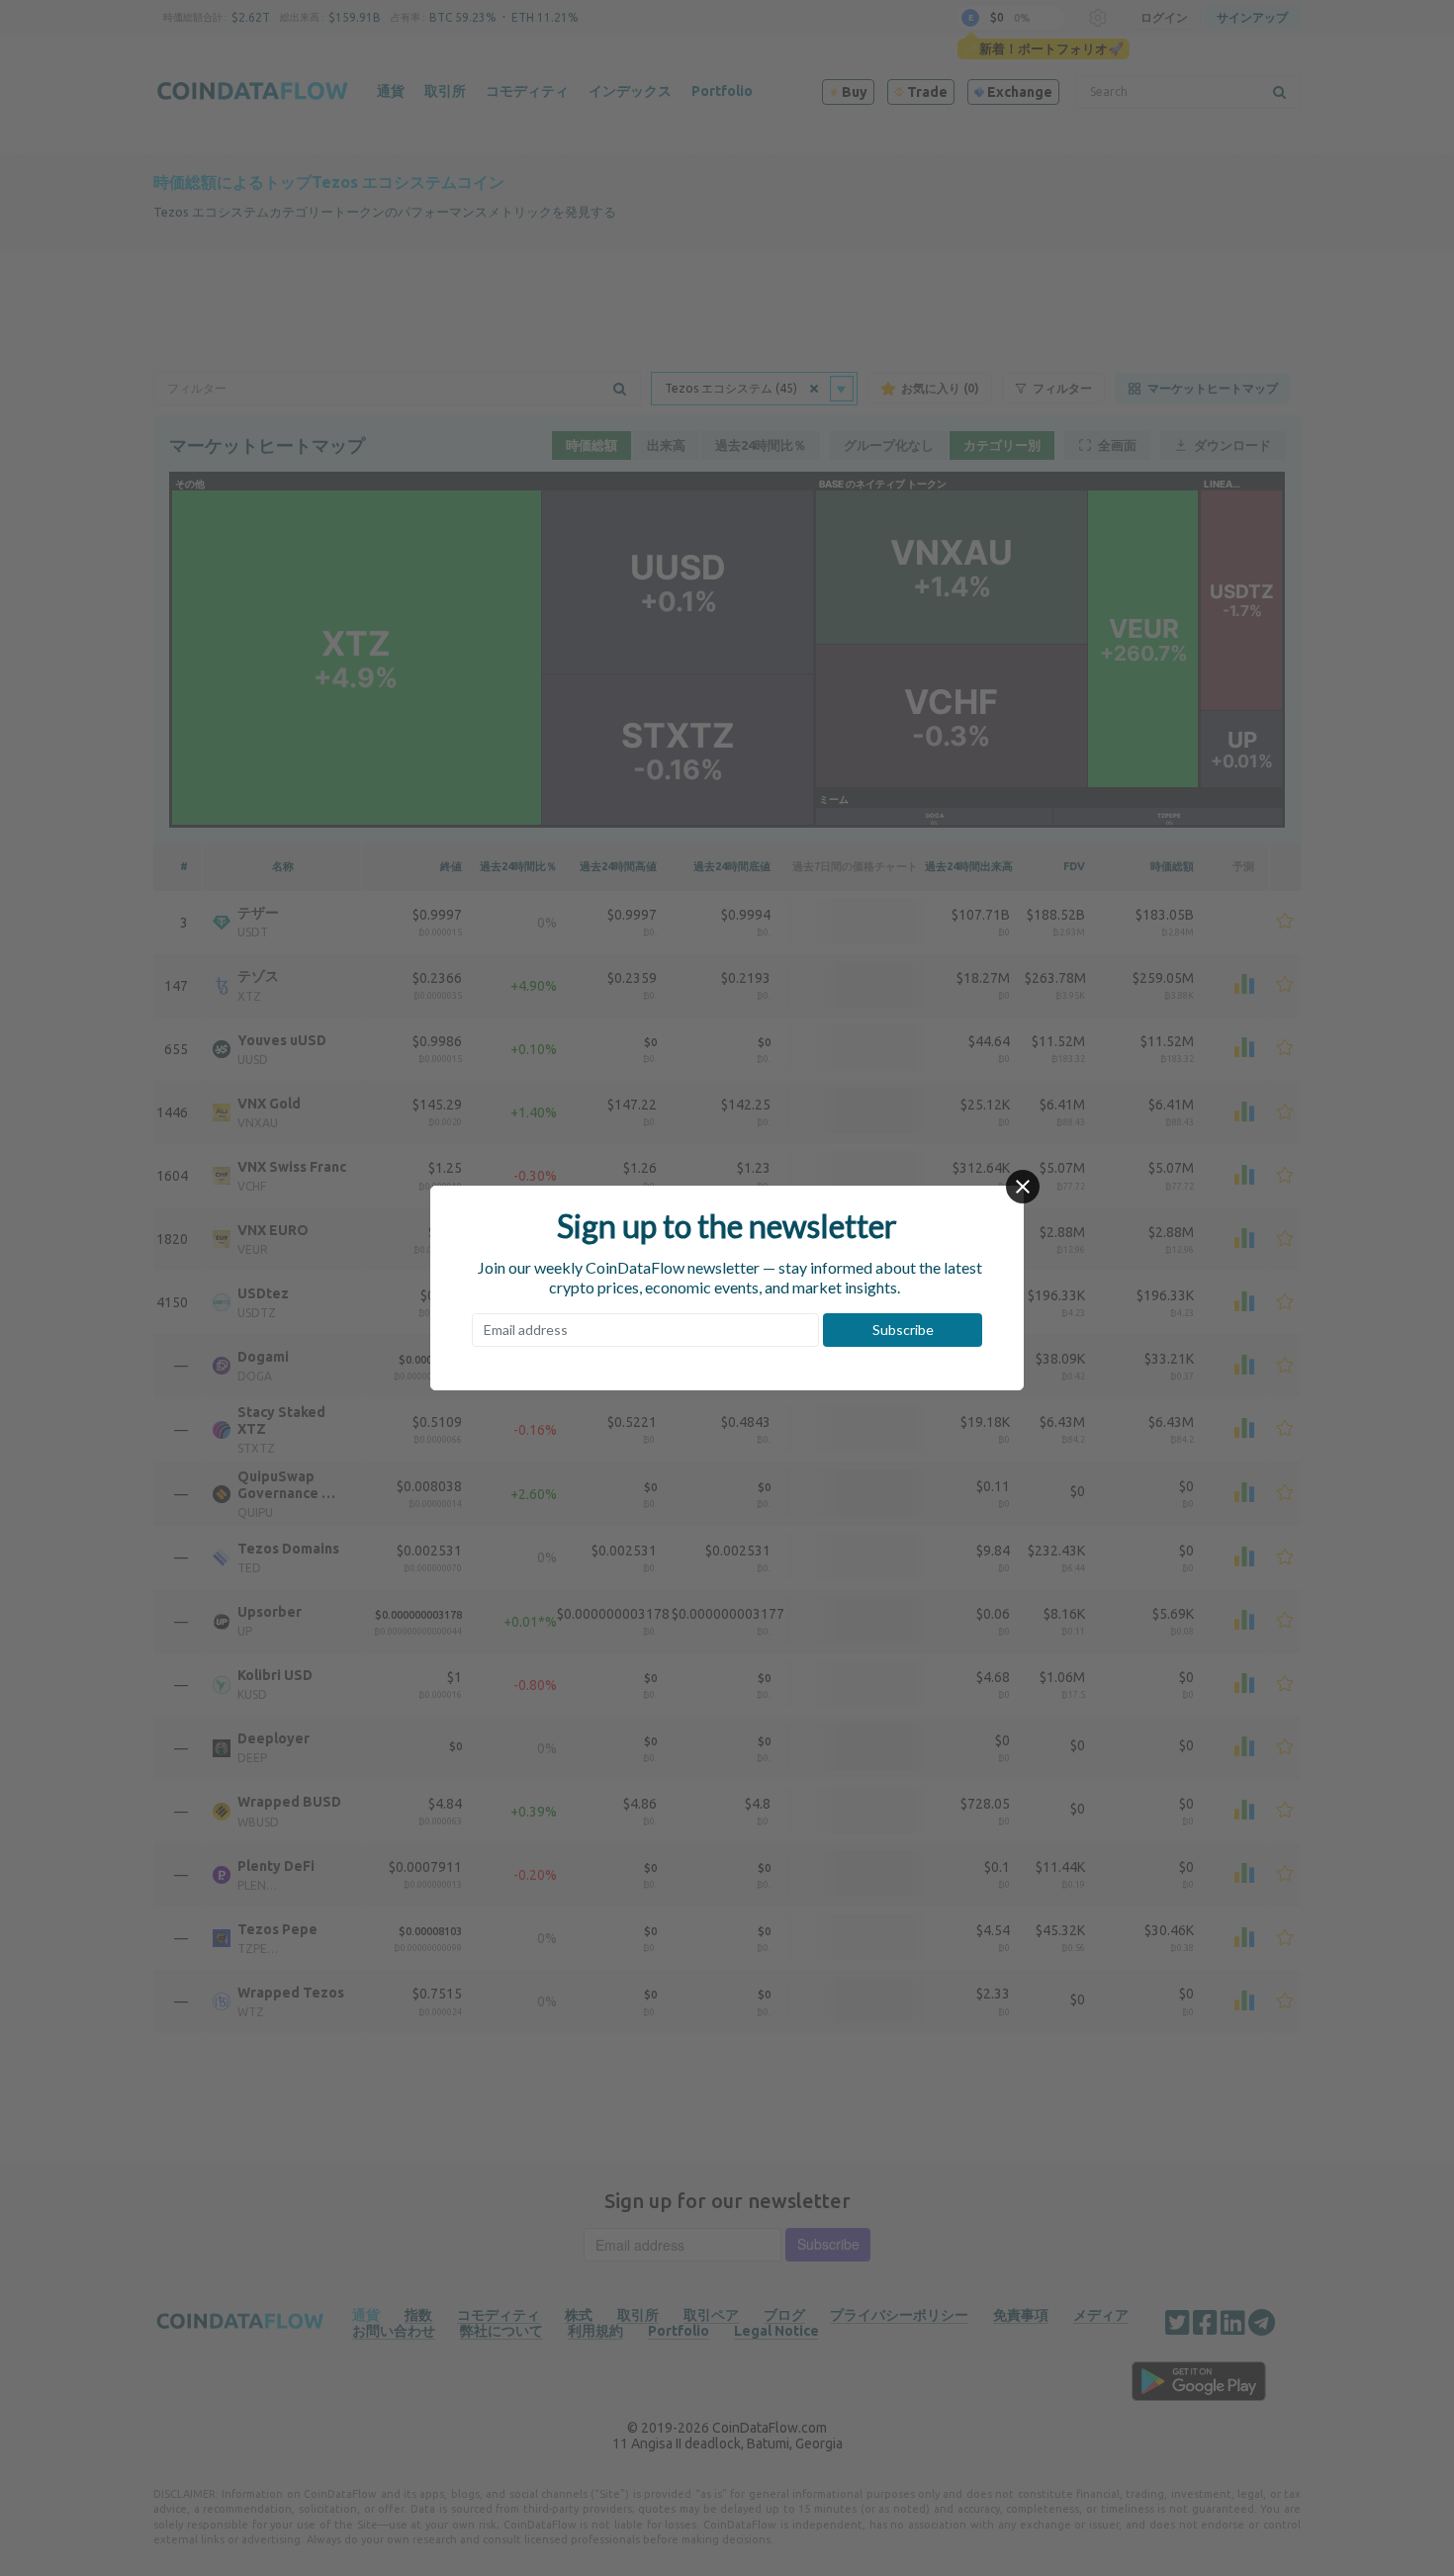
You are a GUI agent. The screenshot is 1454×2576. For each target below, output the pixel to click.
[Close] (1023, 1187)
